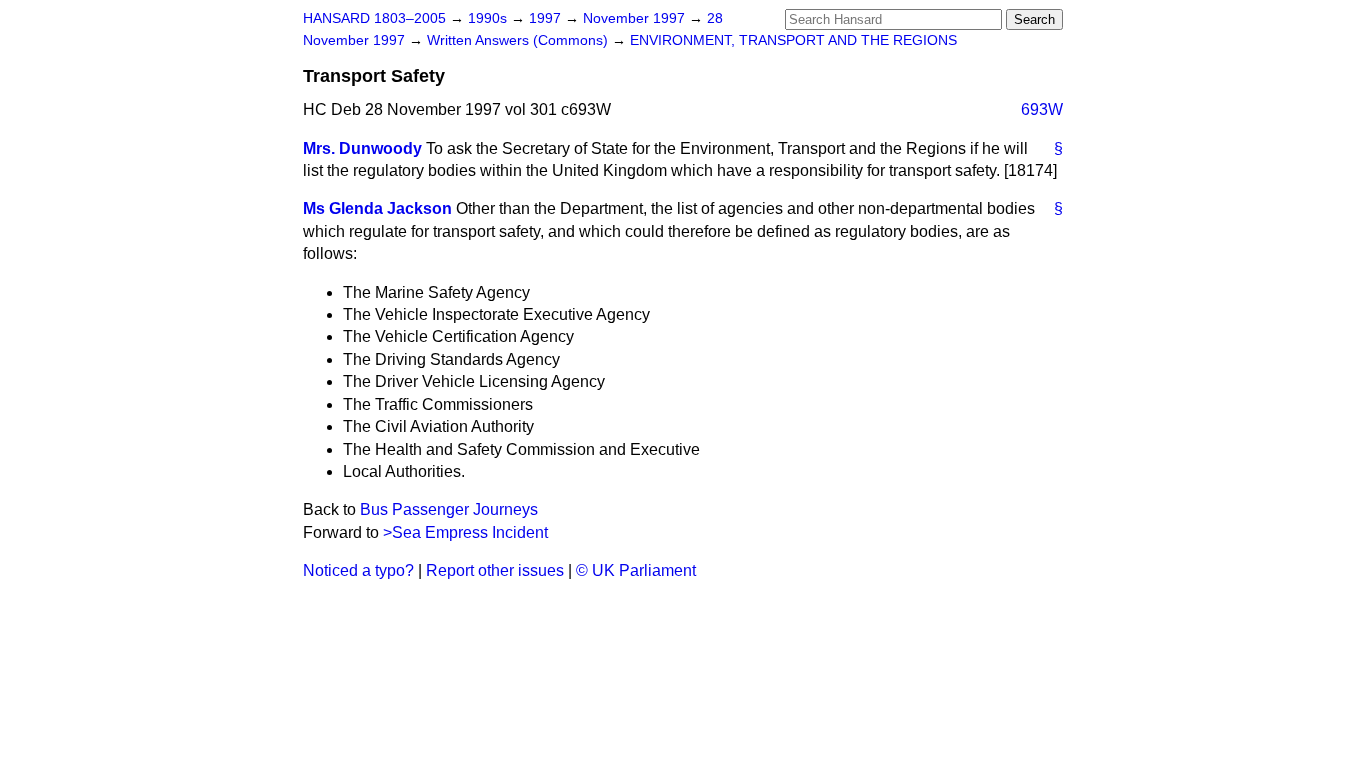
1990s (489, 18)
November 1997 (636, 18)
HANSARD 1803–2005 (374, 18)
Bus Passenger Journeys (449, 509)
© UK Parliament (636, 570)
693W (1042, 109)
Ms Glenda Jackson (377, 208)
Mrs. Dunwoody (362, 148)
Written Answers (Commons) (519, 40)
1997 (547, 18)
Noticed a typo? (358, 570)
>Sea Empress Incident (465, 532)
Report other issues (495, 570)
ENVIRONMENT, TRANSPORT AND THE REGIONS (793, 40)
